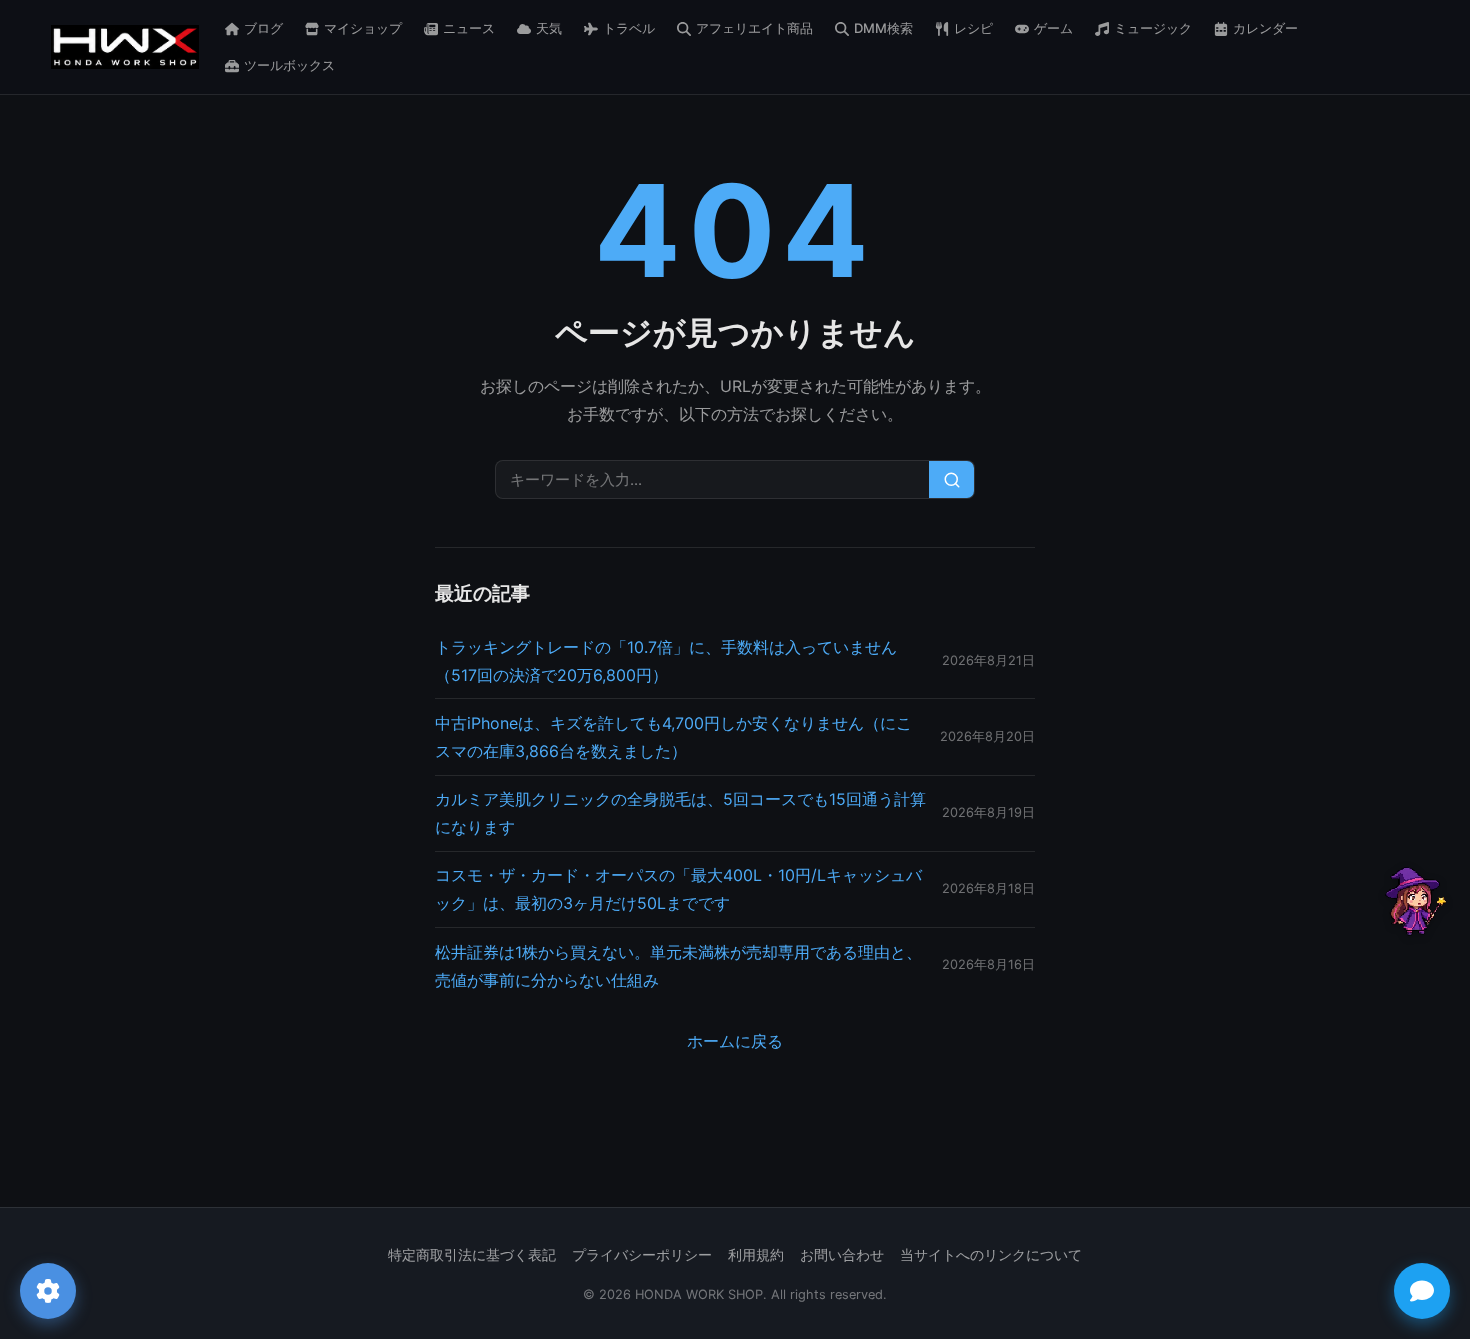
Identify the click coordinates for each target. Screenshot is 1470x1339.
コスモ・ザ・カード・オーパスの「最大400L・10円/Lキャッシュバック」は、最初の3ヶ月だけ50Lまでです (678, 889)
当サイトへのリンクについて (991, 1255)
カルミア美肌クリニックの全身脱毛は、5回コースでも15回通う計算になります (680, 813)
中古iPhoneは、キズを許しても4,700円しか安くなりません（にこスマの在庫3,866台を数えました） (673, 737)
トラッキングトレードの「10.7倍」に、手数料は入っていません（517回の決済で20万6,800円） (666, 661)
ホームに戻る (735, 1041)
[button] (1413, 901)
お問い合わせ (842, 1255)
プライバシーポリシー (642, 1255)
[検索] (951, 479)
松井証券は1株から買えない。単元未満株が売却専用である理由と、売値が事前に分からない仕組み (678, 966)
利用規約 (756, 1255)
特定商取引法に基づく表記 (472, 1255)
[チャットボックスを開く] (1422, 1291)
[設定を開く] (48, 1291)
